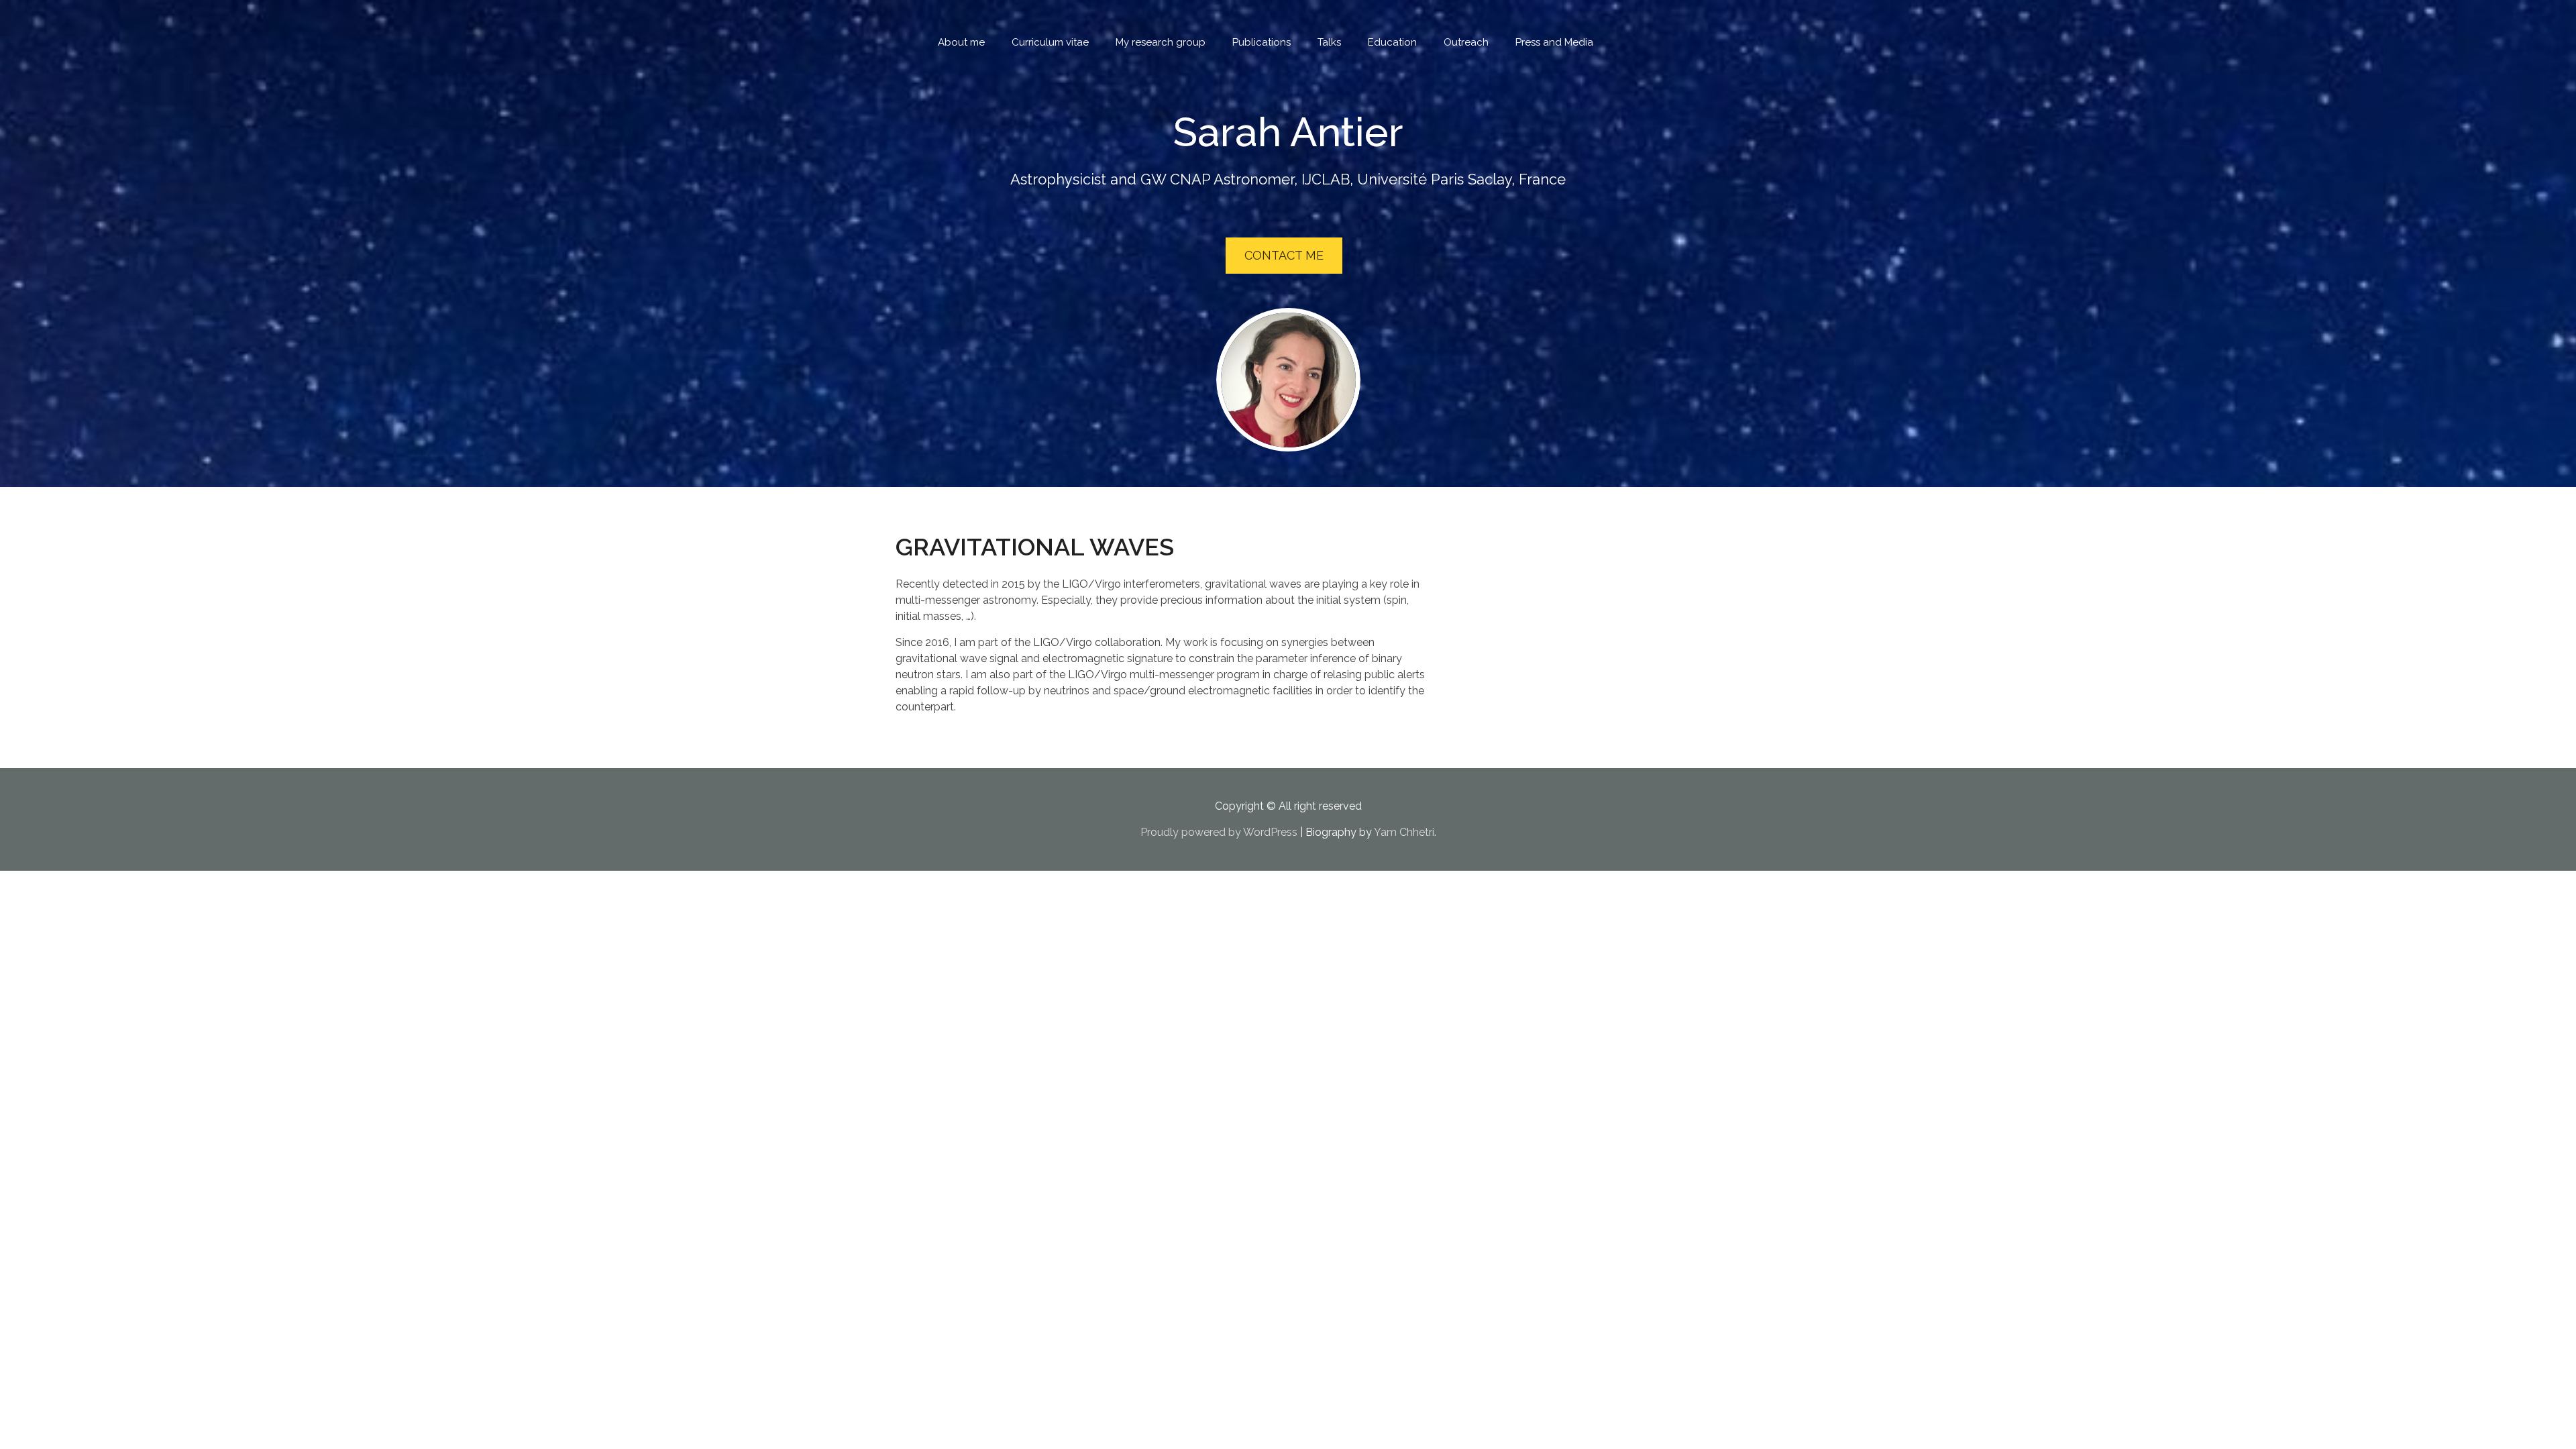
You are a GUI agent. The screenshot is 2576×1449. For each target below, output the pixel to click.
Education (1392, 42)
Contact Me (1284, 255)
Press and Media (1554, 42)
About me (961, 42)
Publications (1262, 42)
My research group (1161, 42)
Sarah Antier (1288, 132)
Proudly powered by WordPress (1219, 832)
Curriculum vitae (1050, 42)
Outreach (1466, 42)
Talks (1329, 42)
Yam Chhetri (1404, 832)
